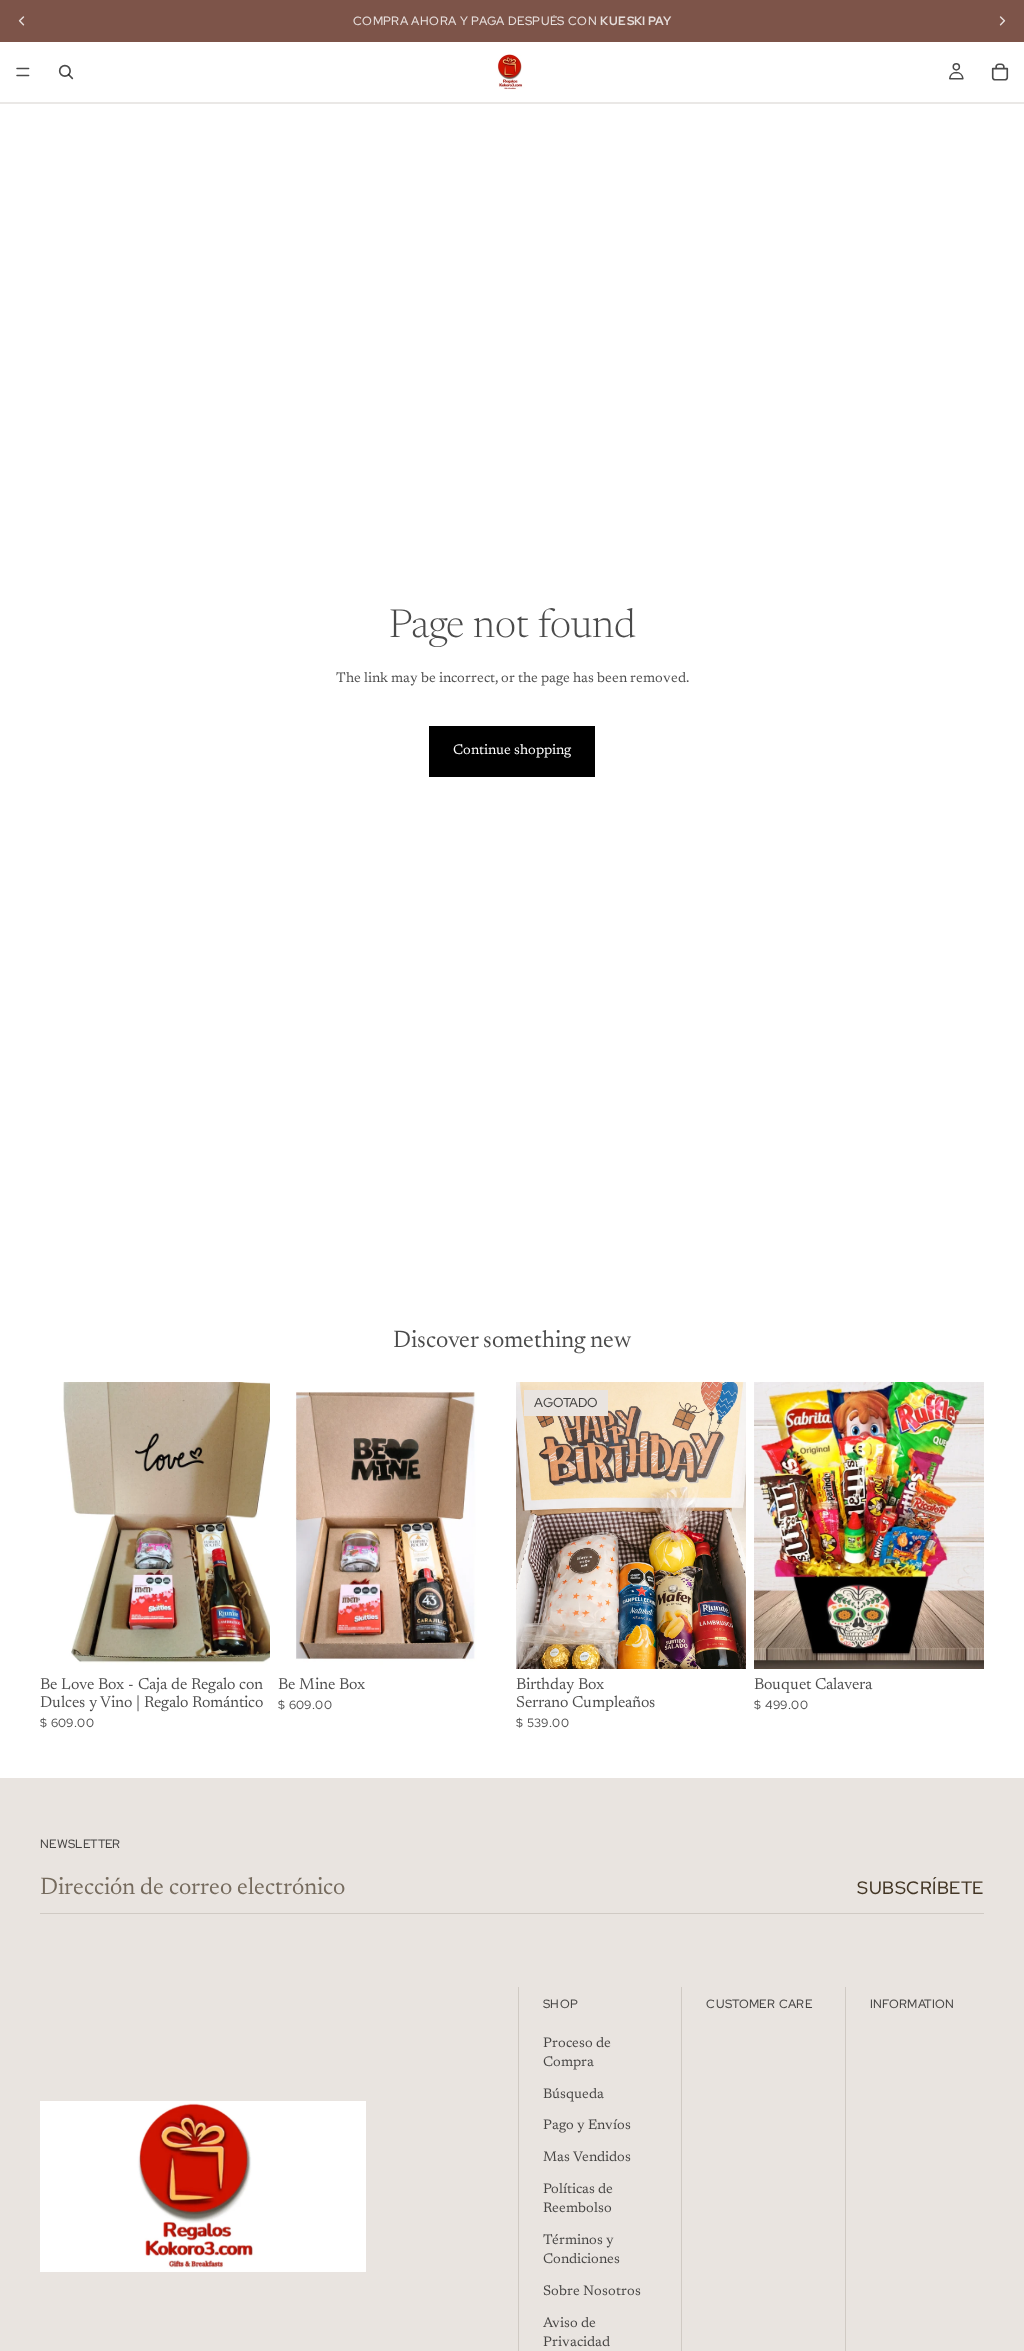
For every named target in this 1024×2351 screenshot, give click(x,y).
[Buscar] (66, 72)
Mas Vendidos (587, 2158)
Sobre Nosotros (592, 2292)
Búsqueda (573, 2095)
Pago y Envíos (587, 2126)
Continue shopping (512, 751)
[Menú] (23, 72)
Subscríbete (920, 1887)
